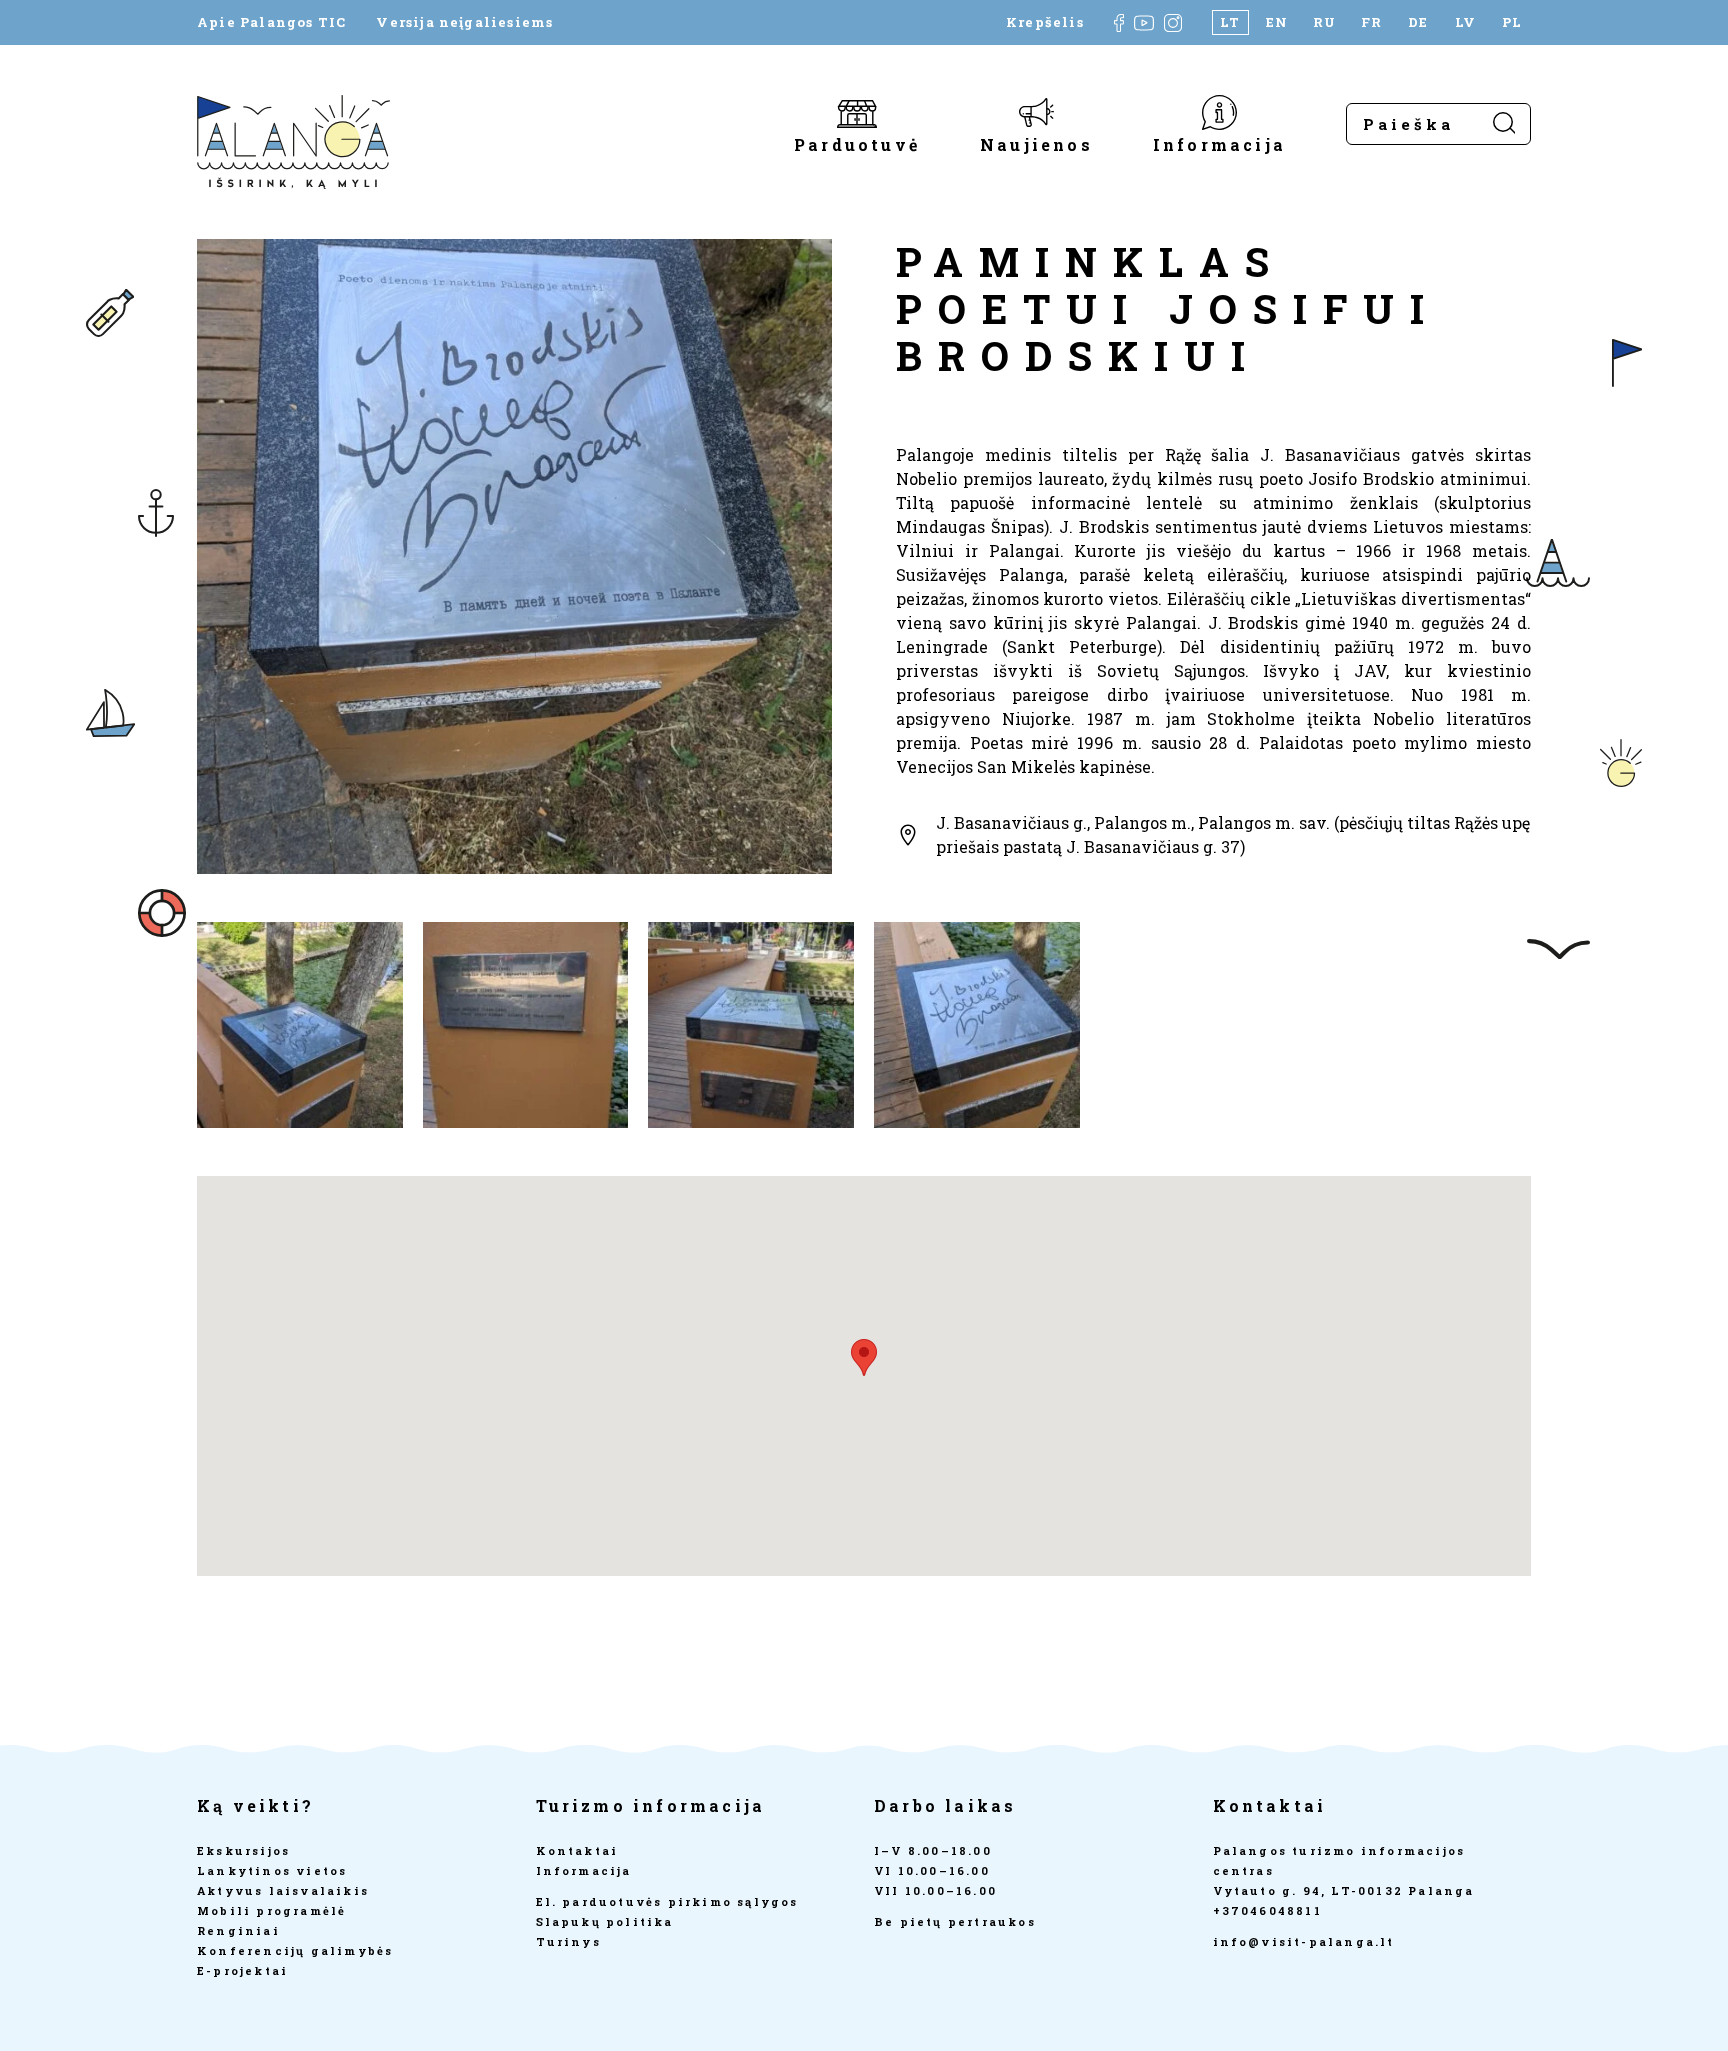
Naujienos (1036, 143)
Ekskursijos (243, 1850)
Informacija (1219, 143)
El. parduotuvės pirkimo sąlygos (667, 1901)
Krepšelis (1045, 22)
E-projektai (242, 1970)
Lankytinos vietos (272, 1870)
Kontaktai (577, 1850)
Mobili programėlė (271, 1910)
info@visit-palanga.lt (1304, 1941)
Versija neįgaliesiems (464, 22)
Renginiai (238, 1930)
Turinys (568, 1941)
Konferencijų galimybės (295, 1950)
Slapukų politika (605, 1921)
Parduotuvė (857, 143)
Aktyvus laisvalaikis (283, 1890)
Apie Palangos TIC (271, 22)
